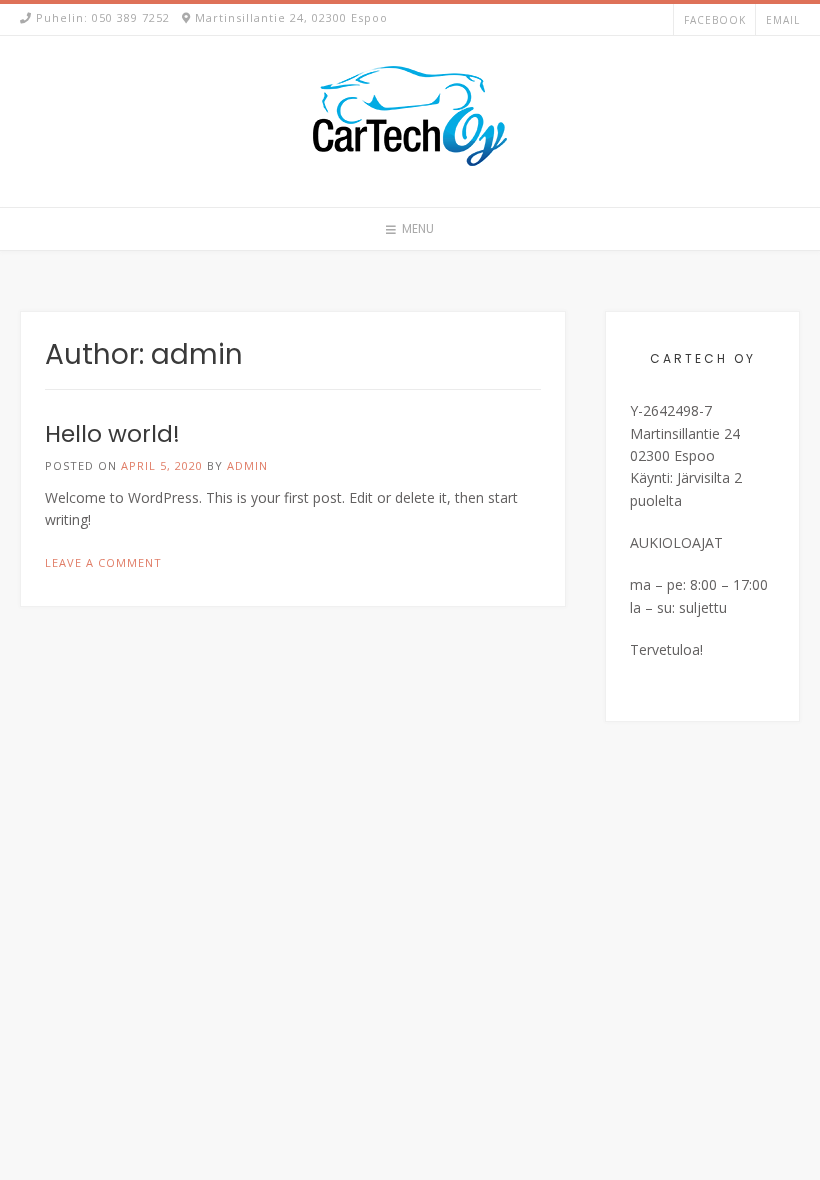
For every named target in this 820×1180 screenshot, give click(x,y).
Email (783, 20)
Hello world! (112, 434)
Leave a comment (103, 562)
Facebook (715, 20)
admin (247, 465)
